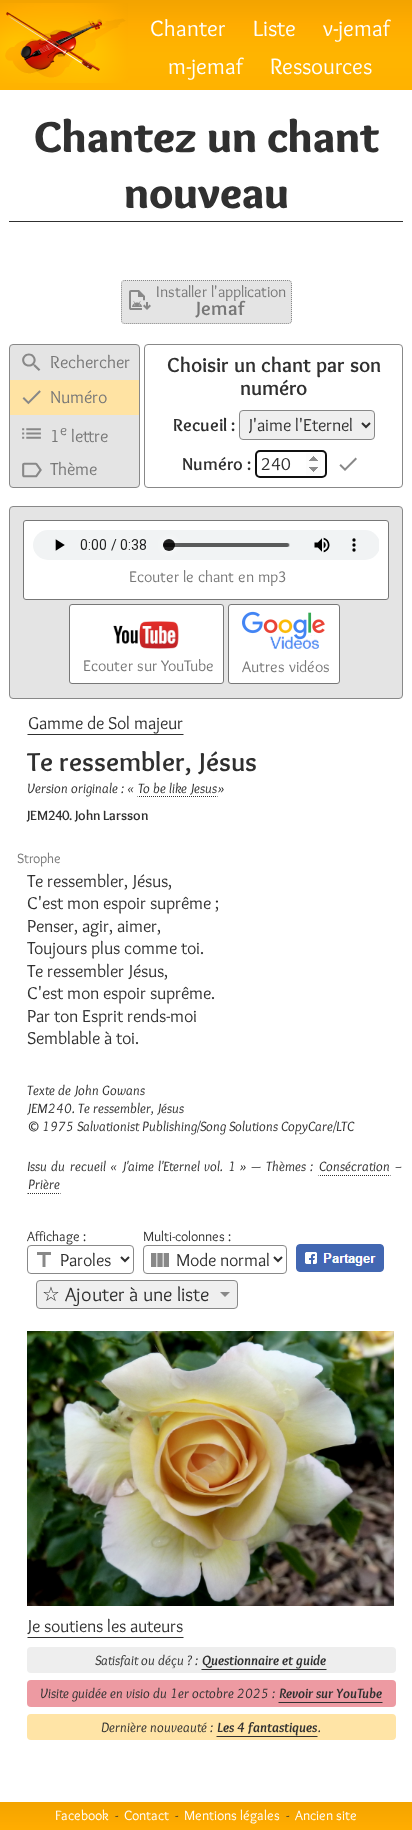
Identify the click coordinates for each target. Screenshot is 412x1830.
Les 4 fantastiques (267, 1727)
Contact (146, 1815)
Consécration (354, 1166)
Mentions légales (232, 1815)
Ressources (321, 65)
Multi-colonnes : (187, 1236)
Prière (44, 1184)
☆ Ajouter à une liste (125, 1294)
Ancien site (326, 1815)
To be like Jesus (177, 788)
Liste (274, 27)
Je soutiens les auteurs (105, 1626)
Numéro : (216, 464)
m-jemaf (205, 65)
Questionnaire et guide (264, 1660)
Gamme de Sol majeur (105, 723)
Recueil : (204, 425)
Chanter (187, 27)
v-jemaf (356, 27)
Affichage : (56, 1236)
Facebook (82, 1815)
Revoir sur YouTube (330, 1693)
